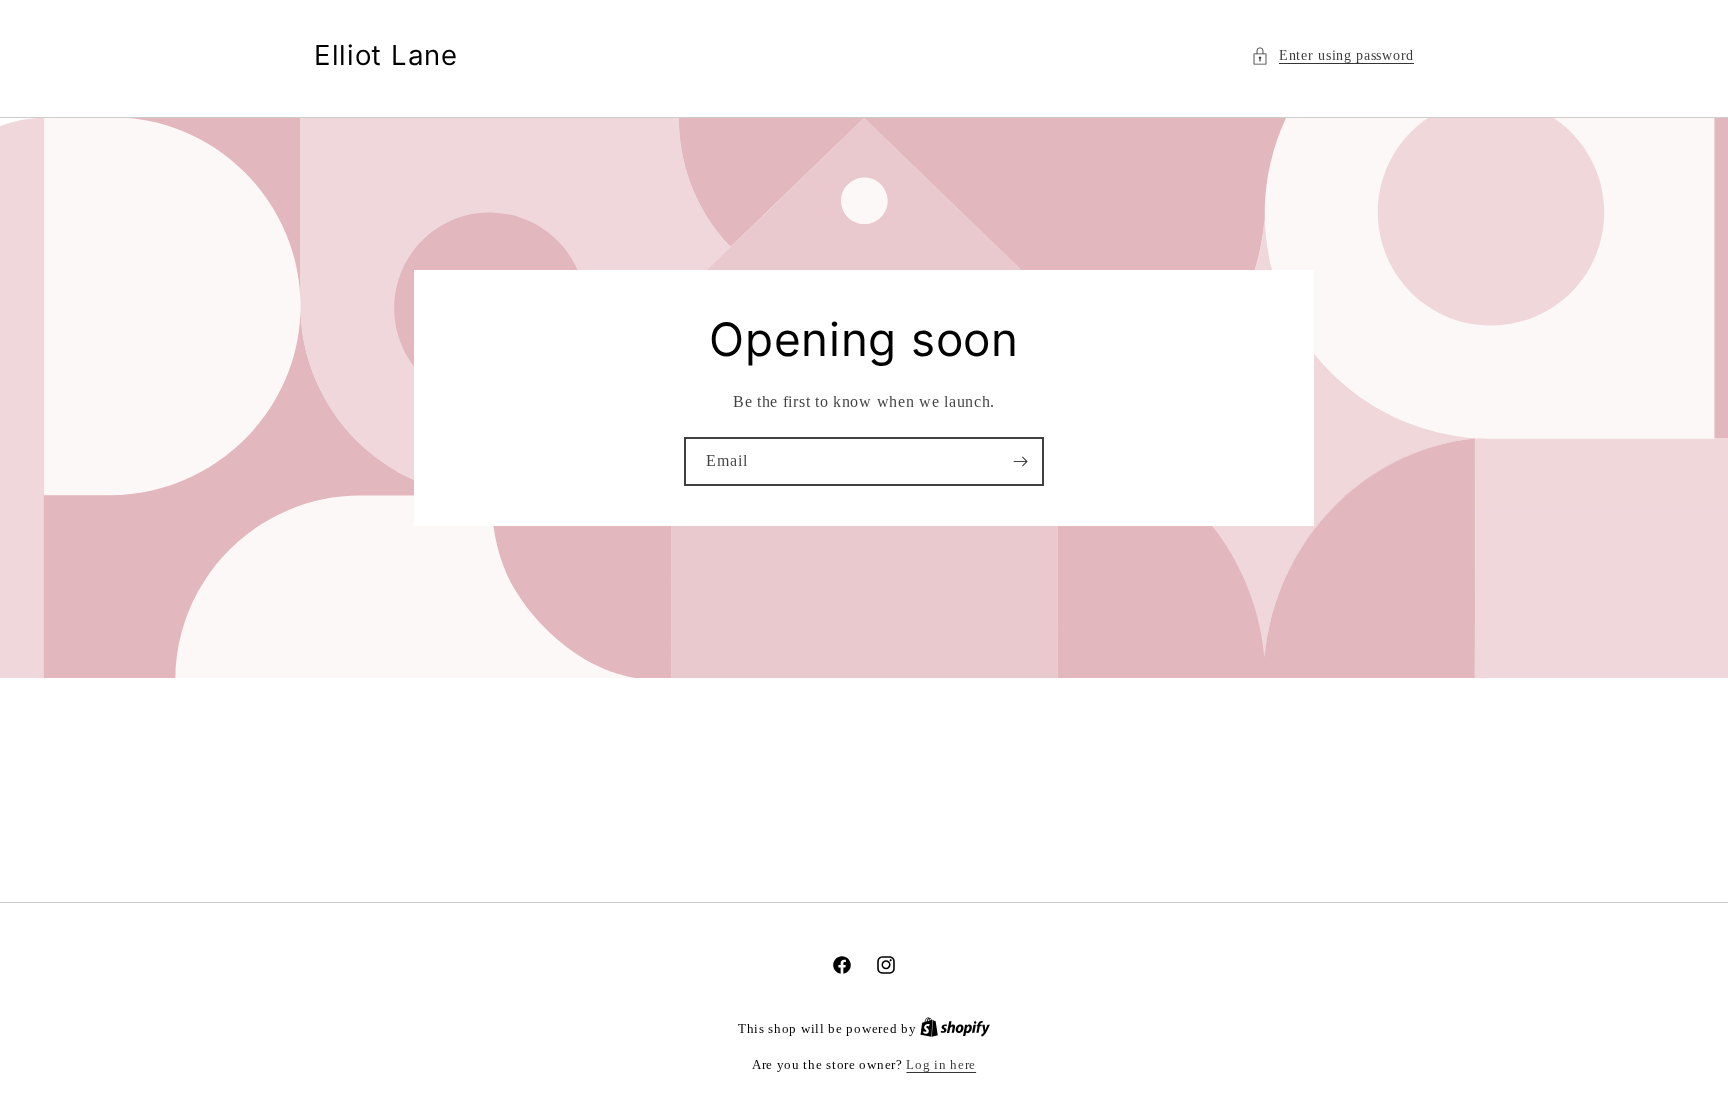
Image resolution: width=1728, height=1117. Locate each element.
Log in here (941, 1064)
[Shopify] (955, 1028)
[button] (1332, 55)
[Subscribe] (1020, 461)
